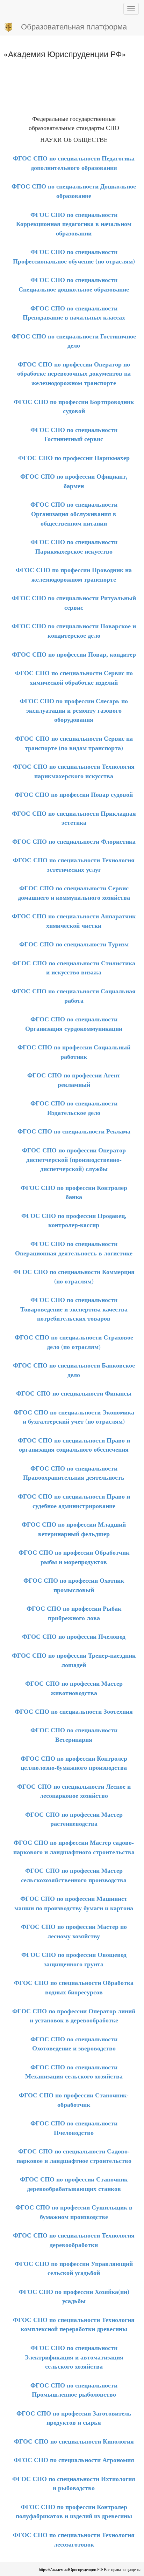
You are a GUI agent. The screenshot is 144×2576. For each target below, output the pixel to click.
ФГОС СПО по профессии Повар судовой (74, 794)
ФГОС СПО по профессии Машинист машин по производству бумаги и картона (74, 1903)
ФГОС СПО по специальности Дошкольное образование (74, 191)
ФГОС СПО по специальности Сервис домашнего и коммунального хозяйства (74, 893)
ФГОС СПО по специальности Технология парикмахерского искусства (74, 771)
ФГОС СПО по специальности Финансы (74, 1393)
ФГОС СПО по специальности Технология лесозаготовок (74, 2539)
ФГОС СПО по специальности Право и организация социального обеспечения (74, 1445)
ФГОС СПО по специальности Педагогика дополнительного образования (74, 163)
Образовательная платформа (74, 26)
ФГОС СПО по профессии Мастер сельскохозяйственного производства (74, 1875)
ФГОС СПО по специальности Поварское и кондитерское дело (74, 631)
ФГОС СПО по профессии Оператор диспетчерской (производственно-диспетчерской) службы (74, 1159)
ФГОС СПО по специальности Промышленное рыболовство (74, 2390)
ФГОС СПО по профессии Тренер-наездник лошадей (74, 1660)
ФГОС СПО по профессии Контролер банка (74, 1192)
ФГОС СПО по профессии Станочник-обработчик (74, 2100)
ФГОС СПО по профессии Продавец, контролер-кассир (74, 1220)
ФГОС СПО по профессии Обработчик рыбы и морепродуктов (74, 1557)
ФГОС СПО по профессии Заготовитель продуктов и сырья (74, 2418)
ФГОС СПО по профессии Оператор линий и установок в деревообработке (74, 2016)
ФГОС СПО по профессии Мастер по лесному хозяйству (74, 1931)
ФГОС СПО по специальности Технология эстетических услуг (74, 865)
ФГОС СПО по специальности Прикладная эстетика (74, 818)
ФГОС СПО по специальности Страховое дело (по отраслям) (74, 1342)
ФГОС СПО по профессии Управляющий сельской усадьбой (74, 2268)
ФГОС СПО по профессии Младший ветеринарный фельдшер (74, 1529)
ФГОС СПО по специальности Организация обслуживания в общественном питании (74, 513)
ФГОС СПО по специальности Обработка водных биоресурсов (74, 1987)
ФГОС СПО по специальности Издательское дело (74, 1108)
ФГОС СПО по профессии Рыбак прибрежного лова (74, 1613)
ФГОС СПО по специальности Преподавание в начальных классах (74, 313)
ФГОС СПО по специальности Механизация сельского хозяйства (74, 2072)
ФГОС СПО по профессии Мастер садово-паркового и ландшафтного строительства (74, 1847)
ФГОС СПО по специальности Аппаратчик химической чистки (74, 921)
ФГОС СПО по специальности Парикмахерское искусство (74, 546)
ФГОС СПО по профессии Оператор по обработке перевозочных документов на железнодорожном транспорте (74, 373)
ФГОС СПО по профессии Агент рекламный (74, 1080)
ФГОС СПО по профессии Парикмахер (74, 458)
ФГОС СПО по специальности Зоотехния (74, 1711)
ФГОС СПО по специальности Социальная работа (74, 996)
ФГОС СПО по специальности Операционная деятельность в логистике (74, 1248)
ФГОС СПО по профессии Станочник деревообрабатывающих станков (74, 2184)
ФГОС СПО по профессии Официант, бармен (74, 481)
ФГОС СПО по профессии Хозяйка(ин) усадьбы (74, 2296)
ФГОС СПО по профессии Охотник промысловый (74, 1585)
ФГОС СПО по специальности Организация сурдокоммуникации (74, 1024)
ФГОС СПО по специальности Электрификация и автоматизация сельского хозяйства (74, 2357)
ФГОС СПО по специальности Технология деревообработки (74, 2240)
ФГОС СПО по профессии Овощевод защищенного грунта (74, 1959)
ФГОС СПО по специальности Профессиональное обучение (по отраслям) (74, 256)
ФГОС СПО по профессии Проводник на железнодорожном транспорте (74, 574)
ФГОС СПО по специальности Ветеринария (74, 1735)
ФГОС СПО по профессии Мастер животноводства (74, 1688)
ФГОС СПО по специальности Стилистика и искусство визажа (74, 968)
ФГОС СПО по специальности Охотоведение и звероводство (74, 2044)
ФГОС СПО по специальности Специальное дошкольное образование (74, 284)
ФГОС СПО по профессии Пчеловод (74, 1636)
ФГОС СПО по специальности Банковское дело (74, 1370)
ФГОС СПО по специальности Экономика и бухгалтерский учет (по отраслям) (74, 1417)
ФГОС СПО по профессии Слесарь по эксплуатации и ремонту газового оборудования (74, 710)
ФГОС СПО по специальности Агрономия (74, 2460)
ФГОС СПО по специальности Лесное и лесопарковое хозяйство (74, 1791)
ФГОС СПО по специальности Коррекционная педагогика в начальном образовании (74, 224)
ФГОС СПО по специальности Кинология (74, 2441)
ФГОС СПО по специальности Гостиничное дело (74, 341)
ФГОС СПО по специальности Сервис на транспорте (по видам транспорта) (74, 743)
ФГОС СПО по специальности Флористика (74, 841)
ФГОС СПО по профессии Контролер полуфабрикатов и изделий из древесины (74, 2511)
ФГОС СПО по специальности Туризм (74, 944)
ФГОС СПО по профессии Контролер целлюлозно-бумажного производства (74, 1763)
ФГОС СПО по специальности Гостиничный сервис (74, 434)
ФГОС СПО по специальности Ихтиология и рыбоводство (74, 2483)
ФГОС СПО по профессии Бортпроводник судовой (74, 406)
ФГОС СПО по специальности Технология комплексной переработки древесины (74, 2324)
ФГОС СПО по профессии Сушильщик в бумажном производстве (74, 2212)
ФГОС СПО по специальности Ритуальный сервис (74, 602)
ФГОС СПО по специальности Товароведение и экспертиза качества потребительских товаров (74, 1309)
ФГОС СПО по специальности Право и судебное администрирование (74, 1501)
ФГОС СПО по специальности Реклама (74, 1131)
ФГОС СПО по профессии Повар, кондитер (74, 654)
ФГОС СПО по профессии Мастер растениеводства (74, 1819)
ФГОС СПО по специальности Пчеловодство (74, 2128)
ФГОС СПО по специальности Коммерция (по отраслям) (74, 1276)
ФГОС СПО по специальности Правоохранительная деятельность (74, 1473)
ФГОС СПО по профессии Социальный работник (74, 1052)
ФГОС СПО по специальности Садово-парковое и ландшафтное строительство (74, 2156)
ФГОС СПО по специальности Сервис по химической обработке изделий (74, 677)
